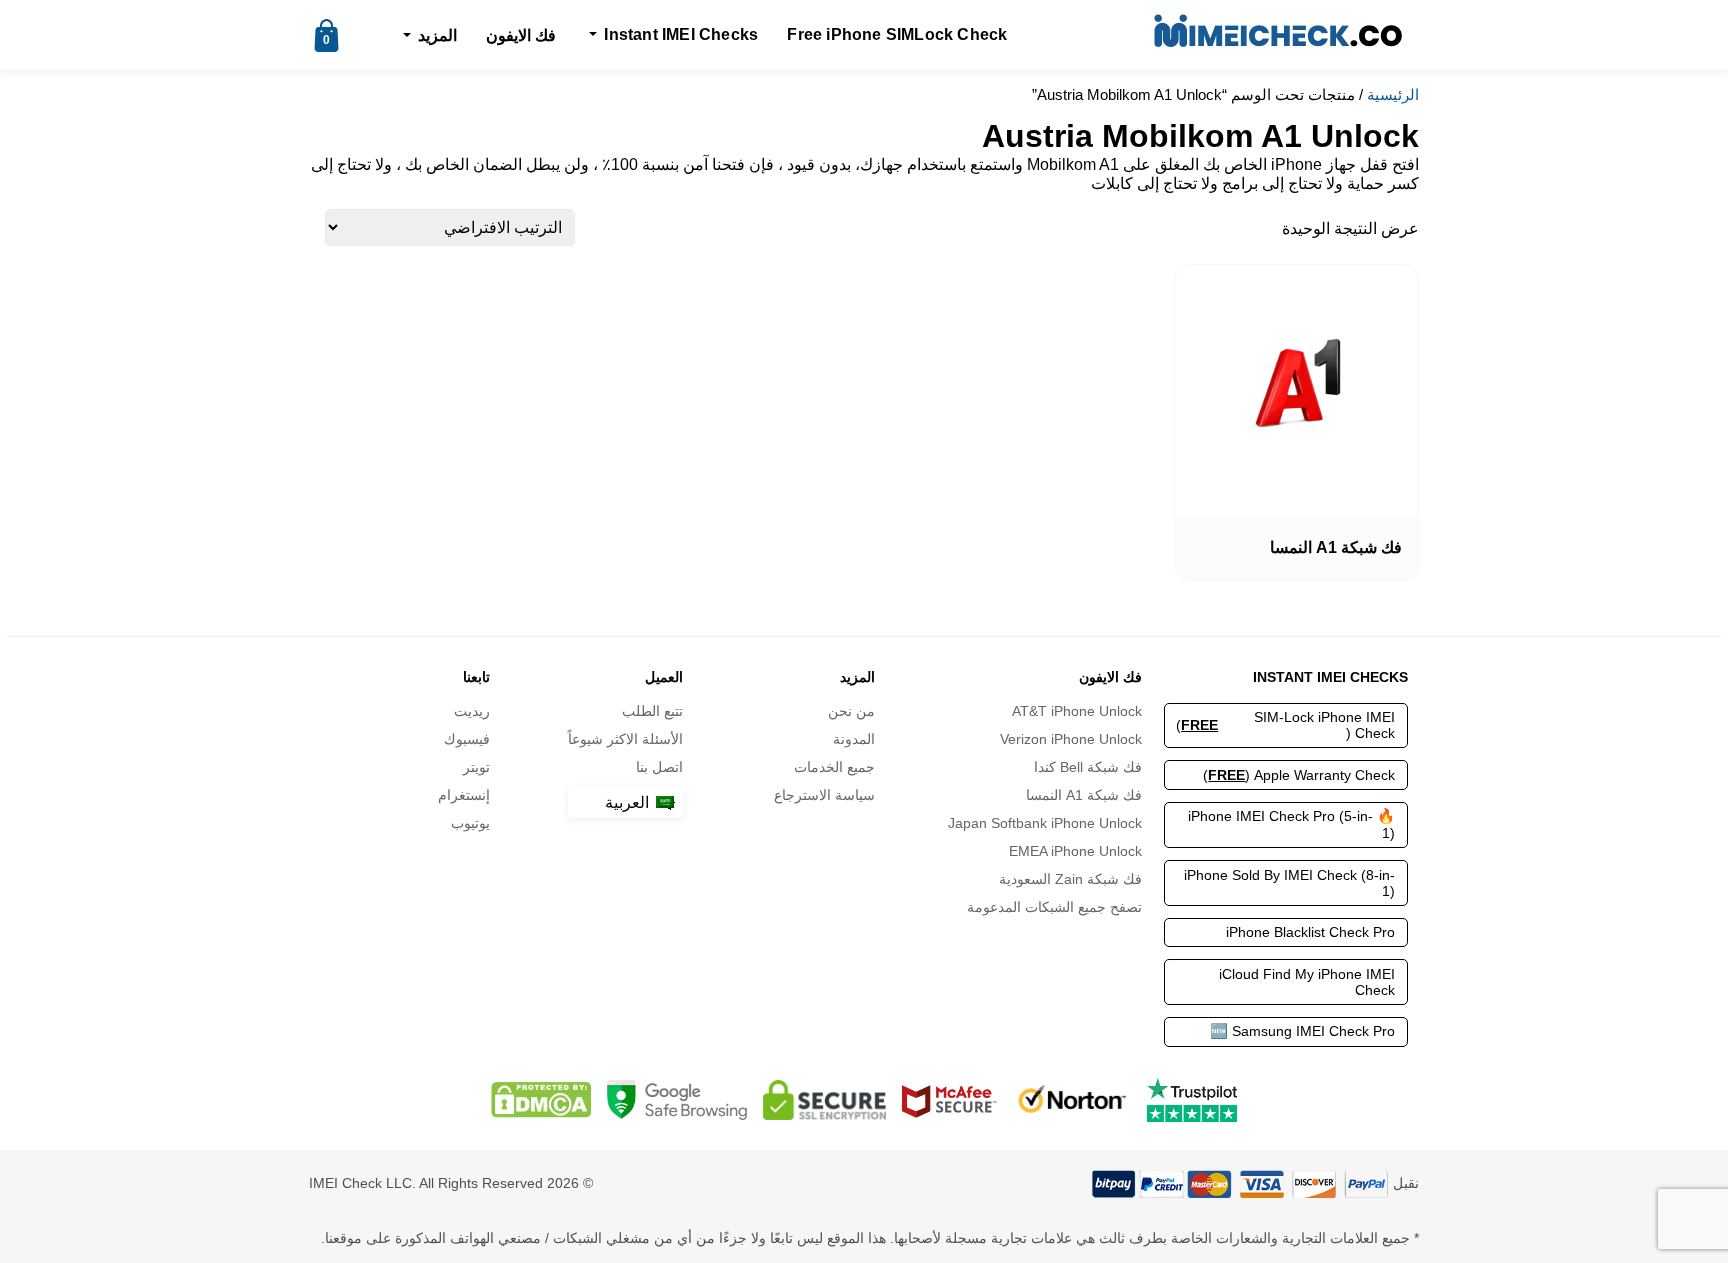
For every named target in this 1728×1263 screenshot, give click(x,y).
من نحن (851, 711)
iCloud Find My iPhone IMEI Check (1307, 982)
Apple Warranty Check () (1299, 775)
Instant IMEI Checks (681, 34)
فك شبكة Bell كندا (1087, 767)
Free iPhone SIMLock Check (897, 34)
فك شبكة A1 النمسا (1083, 795)
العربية (629, 802)
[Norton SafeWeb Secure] (1072, 1099)
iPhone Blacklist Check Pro (1310, 932)
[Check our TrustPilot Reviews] (1192, 1099)
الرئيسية (1393, 95)
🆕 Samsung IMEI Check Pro (1302, 1031)
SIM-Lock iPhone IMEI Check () (1285, 725)
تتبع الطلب (652, 711)
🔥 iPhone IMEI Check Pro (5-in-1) (1291, 824)
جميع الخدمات (834, 767)
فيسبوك (467, 739)
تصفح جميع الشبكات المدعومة (1054, 907)
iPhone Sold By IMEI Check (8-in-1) (1289, 883)
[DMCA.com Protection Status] (541, 1099)
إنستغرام (464, 795)
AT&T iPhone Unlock (1076, 711)
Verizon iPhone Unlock (1070, 739)
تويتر (476, 767)
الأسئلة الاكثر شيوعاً (625, 739)
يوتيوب (470, 823)
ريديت (472, 711)
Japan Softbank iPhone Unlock (1044, 823)
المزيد (437, 35)
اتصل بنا (659, 767)
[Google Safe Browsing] (677, 1099)
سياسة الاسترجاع (824, 795)
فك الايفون (521, 35)
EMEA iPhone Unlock (1075, 851)
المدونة (854, 739)
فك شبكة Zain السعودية (1070, 879)
